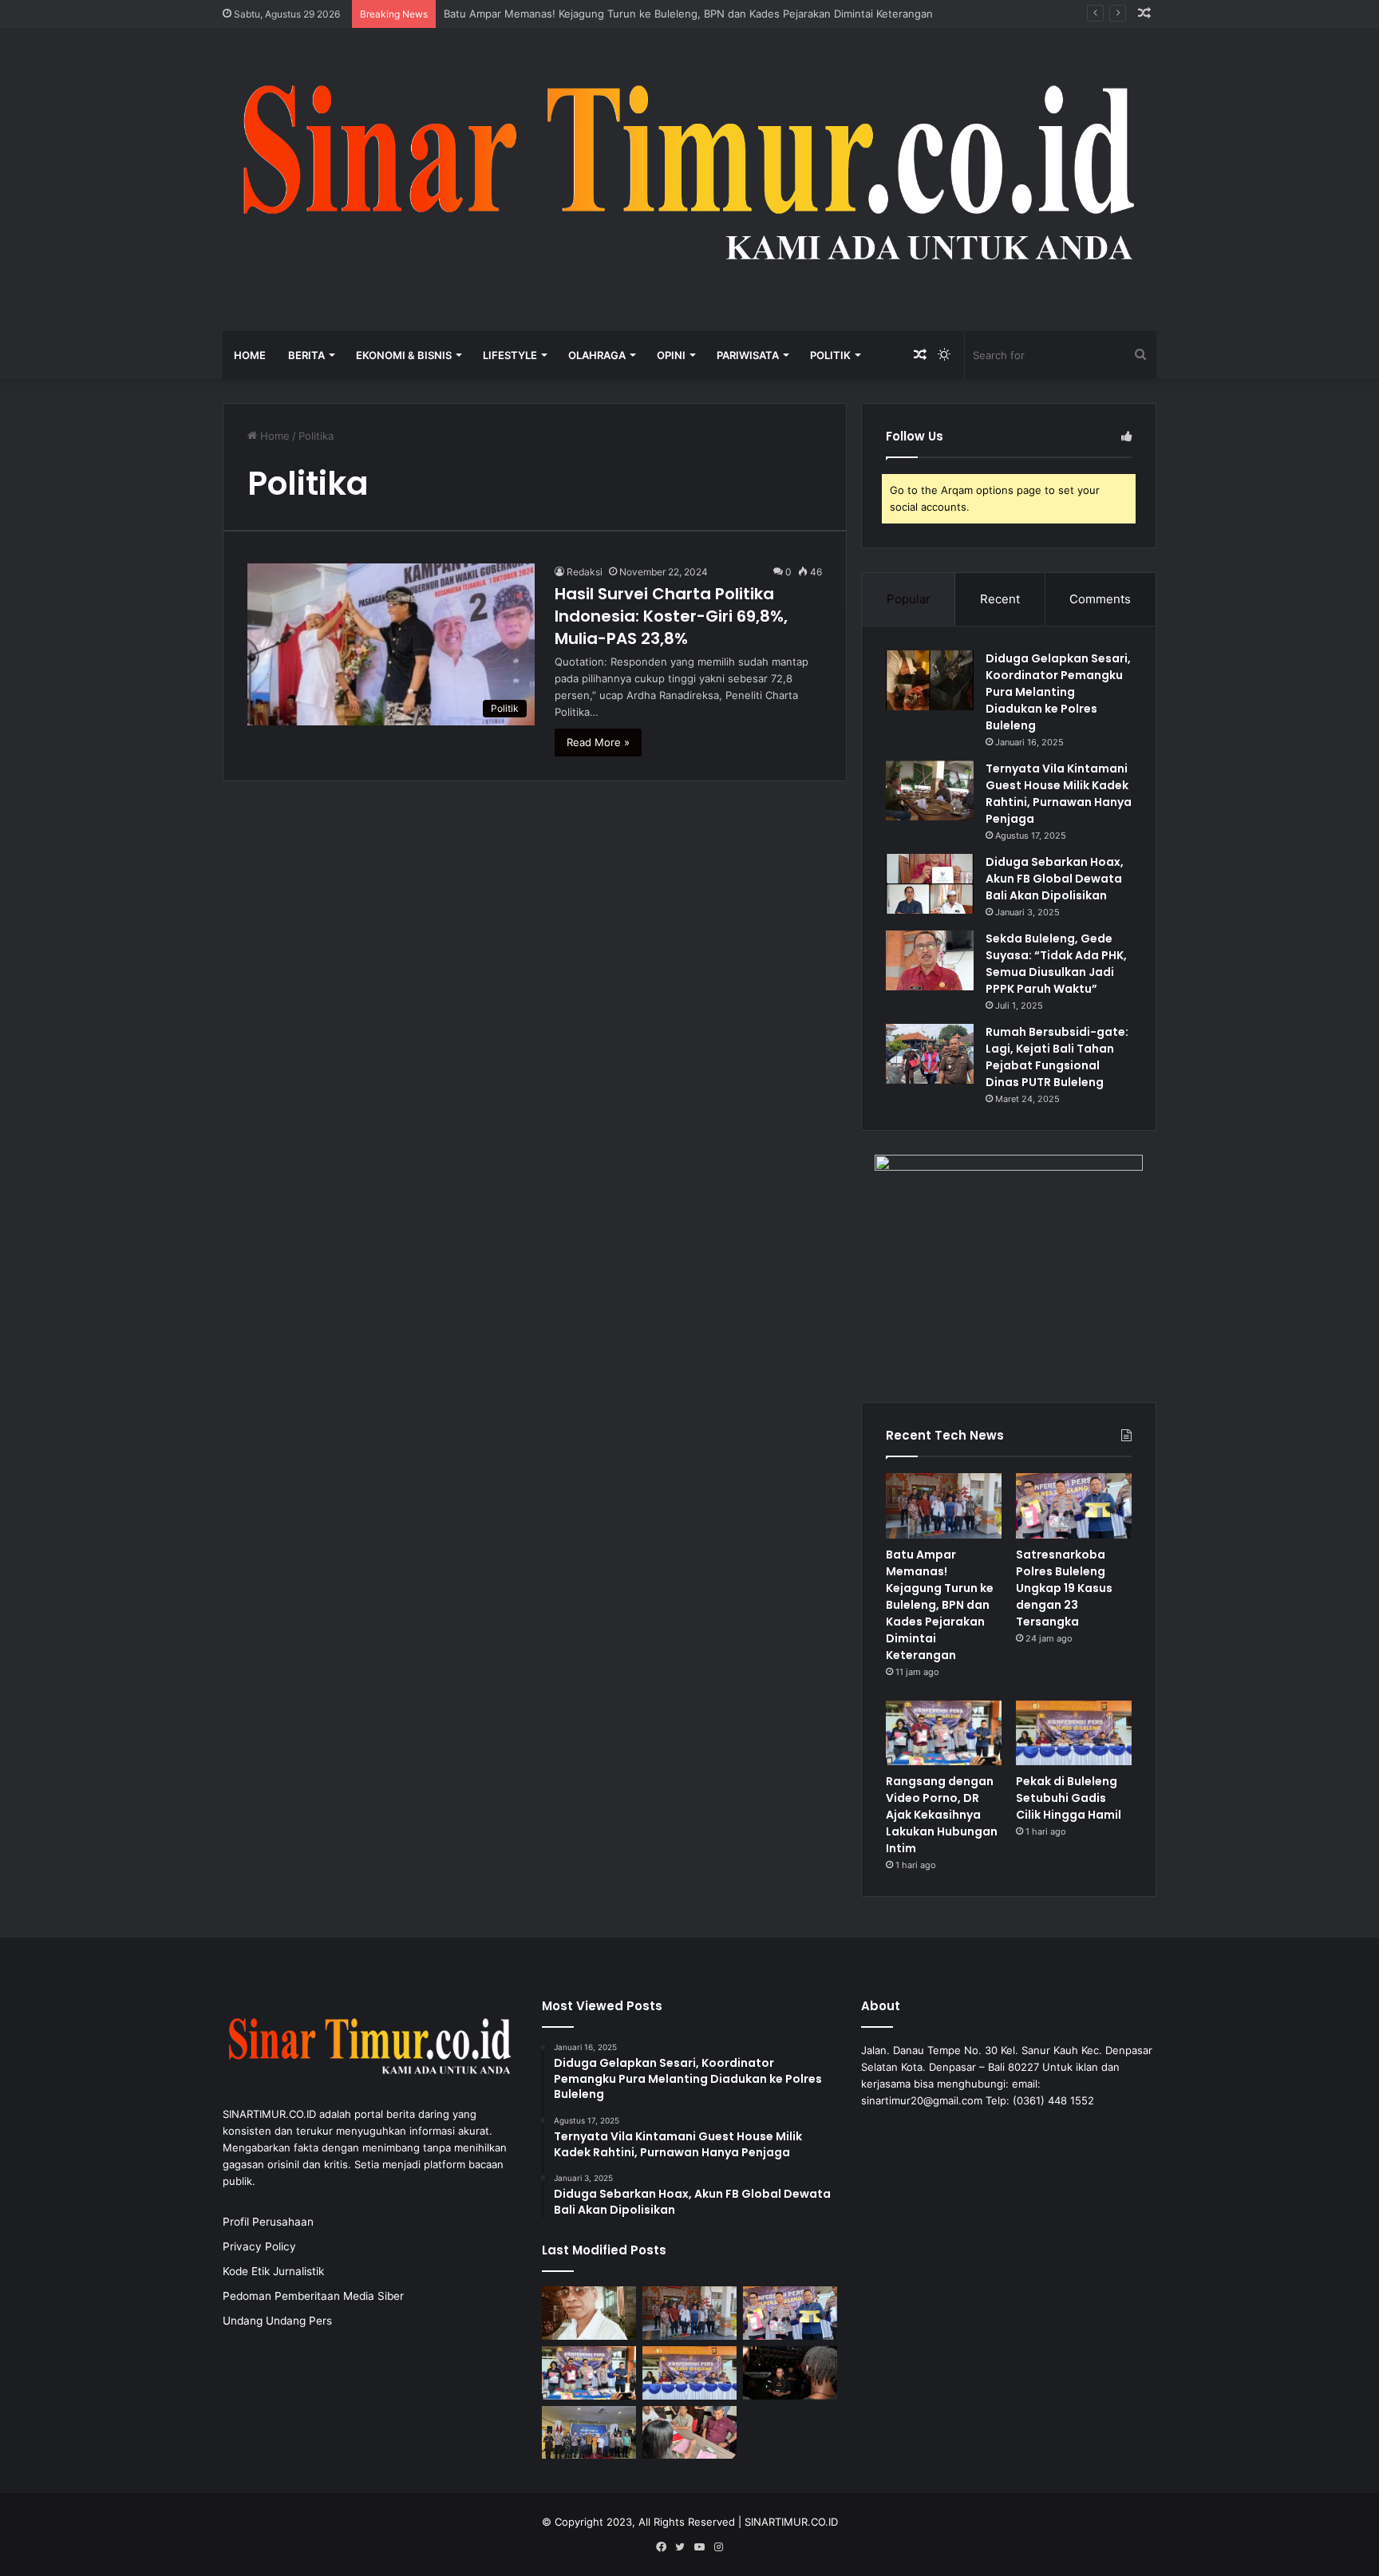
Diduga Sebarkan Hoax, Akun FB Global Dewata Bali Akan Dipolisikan (1055, 879)
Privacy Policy (259, 2246)
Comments (1100, 599)
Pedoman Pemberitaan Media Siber (313, 2296)
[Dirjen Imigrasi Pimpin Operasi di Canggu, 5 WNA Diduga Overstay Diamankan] (790, 2373)
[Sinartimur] (689, 180)
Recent (1000, 599)
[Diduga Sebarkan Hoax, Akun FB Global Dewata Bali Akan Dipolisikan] (930, 884)
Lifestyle (510, 355)
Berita (306, 355)
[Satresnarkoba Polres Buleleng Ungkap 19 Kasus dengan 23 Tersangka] (1074, 1506)
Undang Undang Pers (277, 2321)
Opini (671, 355)
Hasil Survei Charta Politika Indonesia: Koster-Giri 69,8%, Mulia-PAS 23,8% (671, 616)
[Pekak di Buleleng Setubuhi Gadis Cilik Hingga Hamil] (1074, 1733)
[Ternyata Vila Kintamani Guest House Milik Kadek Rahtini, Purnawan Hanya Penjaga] (930, 790)
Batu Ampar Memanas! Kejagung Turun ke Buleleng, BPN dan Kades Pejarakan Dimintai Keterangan (688, 14)
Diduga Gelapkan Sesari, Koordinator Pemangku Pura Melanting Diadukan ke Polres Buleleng (1058, 692)
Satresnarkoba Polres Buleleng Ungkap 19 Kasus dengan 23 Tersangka (1064, 1588)
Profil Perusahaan (268, 2222)
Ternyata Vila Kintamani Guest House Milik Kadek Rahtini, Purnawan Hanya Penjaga (1059, 794)
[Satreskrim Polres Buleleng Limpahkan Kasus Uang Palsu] (689, 2433)
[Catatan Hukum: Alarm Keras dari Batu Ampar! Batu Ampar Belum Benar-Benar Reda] (589, 2313)
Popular (909, 599)
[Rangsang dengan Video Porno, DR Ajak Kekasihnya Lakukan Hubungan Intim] (944, 1733)
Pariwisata (748, 355)
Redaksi (585, 572)
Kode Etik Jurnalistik (273, 2271)
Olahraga (597, 355)
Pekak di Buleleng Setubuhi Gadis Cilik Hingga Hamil (1069, 1798)
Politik (830, 355)
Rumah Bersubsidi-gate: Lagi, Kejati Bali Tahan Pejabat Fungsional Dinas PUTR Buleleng (1057, 1057)
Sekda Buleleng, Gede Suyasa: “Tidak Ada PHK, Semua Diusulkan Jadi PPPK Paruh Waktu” (1056, 964)
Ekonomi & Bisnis (404, 355)
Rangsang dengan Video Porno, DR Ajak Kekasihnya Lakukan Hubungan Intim (942, 1815)
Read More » (598, 742)
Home (250, 355)
